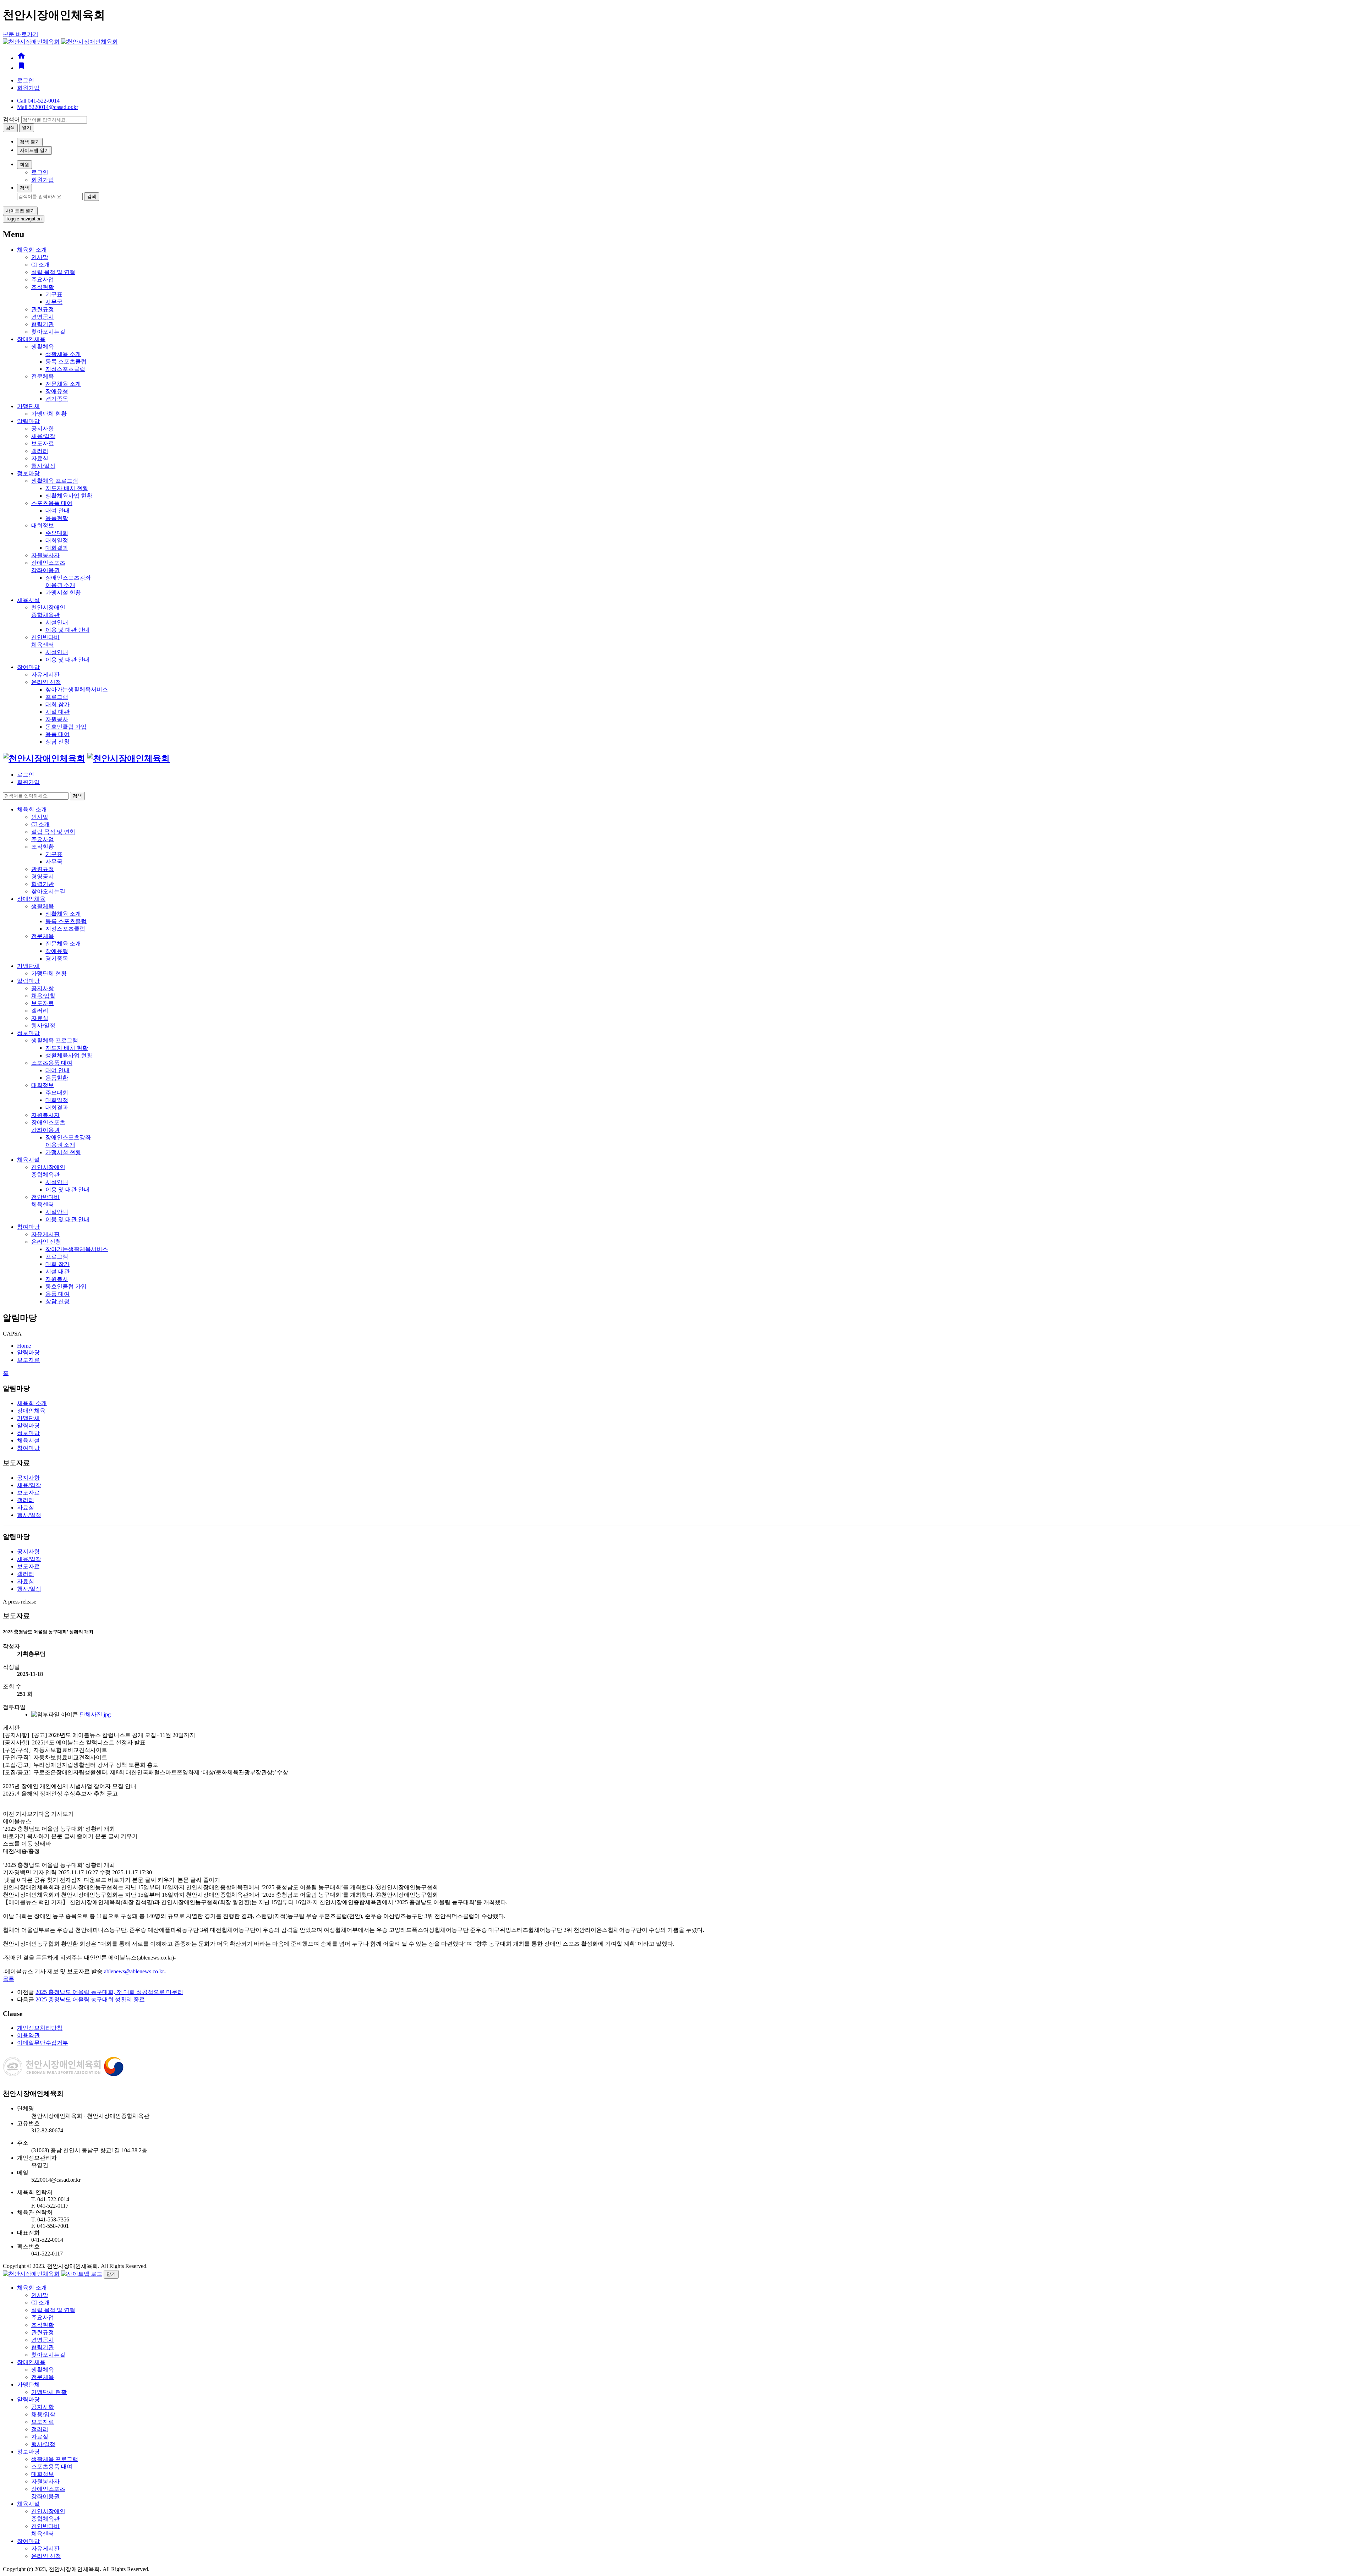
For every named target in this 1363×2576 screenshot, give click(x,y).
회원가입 (28, 88)
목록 (9, 1979)
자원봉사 (57, 719)
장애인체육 (31, 339)
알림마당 (28, 421)
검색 (24, 188)
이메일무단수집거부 (43, 2043)
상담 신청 (58, 742)
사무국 (54, 302)
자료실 (40, 458)
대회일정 (57, 540)
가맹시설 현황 (63, 593)
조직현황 (43, 287)
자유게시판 (45, 675)
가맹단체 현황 (49, 414)
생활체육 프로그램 (55, 481)
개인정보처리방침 (40, 2028)
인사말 (40, 257)
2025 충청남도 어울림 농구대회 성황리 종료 (90, 1999)
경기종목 (57, 399)
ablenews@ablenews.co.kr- (135, 1971)
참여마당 (28, 667)
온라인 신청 (46, 682)
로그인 (26, 80)
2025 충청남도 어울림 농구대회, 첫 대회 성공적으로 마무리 (109, 1992)
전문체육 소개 (63, 384)
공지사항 (43, 429)
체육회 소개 (32, 250)
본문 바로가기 (21, 34)
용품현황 (57, 518)
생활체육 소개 (63, 354)
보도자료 (43, 443)
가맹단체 (28, 406)
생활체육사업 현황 (69, 496)
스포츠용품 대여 (52, 503)
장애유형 (57, 391)
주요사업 (43, 279)
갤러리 (40, 451)
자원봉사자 (45, 555)
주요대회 (57, 533)
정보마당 (28, 473)
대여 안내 (58, 511)
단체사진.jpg (95, 1714)
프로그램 (57, 697)
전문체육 (43, 376)
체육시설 (28, 600)
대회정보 (43, 525)
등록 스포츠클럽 (66, 361)
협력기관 (43, 324)
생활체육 (43, 347)
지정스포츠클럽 (65, 369)
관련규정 (43, 309)
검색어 (11, 119)
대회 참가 (58, 704)
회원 (24, 165)
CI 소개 (40, 265)
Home (24, 1346)
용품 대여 (58, 734)
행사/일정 (43, 466)
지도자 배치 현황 (67, 488)
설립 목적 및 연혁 (53, 272)
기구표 (54, 294)
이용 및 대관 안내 (67, 630)
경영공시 (43, 317)
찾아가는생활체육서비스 (77, 689)
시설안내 (57, 622)
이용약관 (28, 2035)
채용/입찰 (43, 436)
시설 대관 (58, 712)
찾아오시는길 (48, 332)
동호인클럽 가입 (66, 727)
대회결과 (57, 548)
